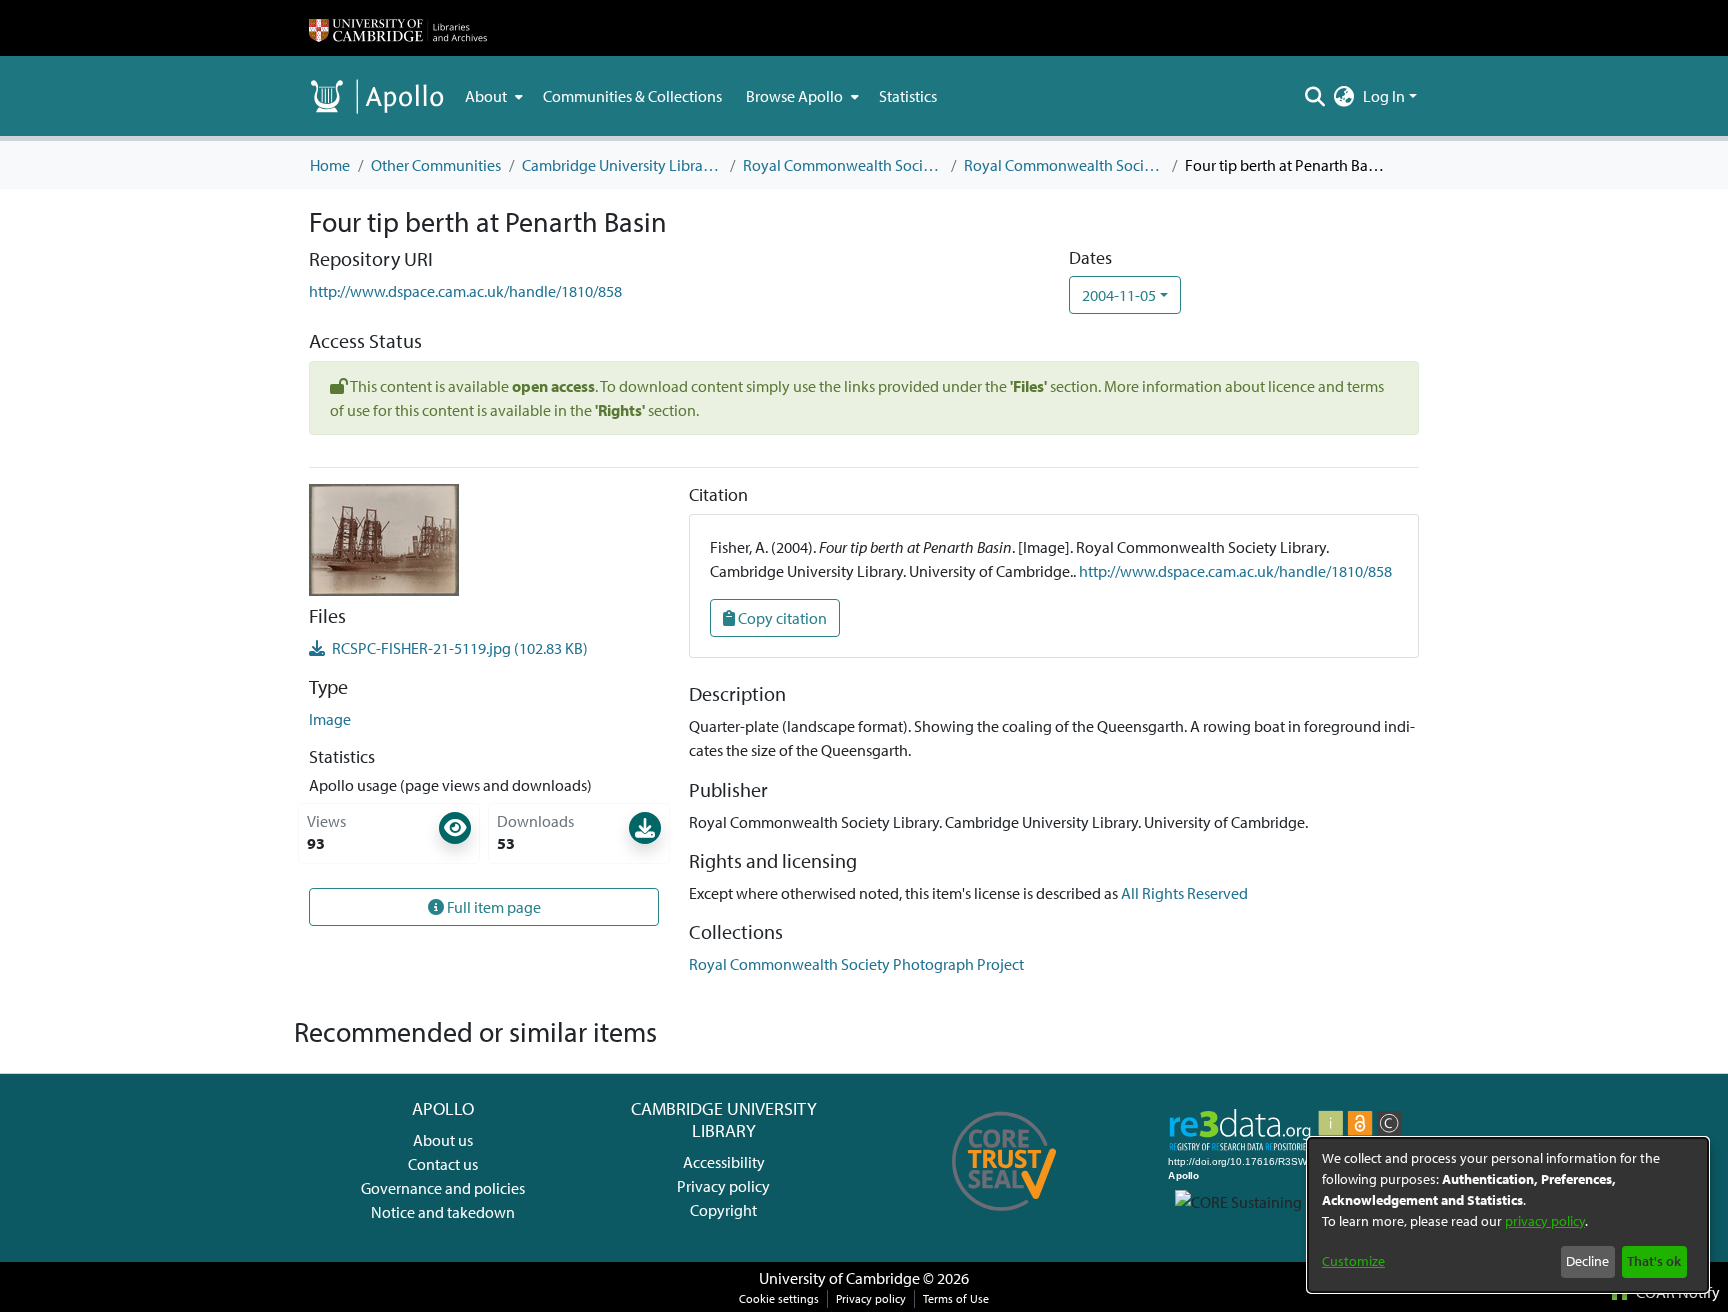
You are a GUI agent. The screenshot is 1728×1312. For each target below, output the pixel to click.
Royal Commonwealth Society (843, 165)
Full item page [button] (492, 907)
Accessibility (724, 1162)
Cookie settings (779, 1298)
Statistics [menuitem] (908, 96)
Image (330, 719)
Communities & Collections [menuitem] (632, 96)
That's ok (1654, 1261)
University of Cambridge (839, 1278)
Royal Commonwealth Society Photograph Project (1064, 165)
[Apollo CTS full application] (1004, 1218)
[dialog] (1508, 1215)
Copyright (723, 1210)
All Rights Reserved (1184, 893)
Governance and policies (443, 1188)
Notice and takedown (443, 1212)
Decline (1587, 1261)
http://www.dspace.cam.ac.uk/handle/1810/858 (465, 291)
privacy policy (1545, 1221)
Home (330, 165)
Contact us (443, 1164)
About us (443, 1140)
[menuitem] (492, 96)
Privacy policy (723, 1186)
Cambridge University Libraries (622, 165)
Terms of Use (956, 1298)
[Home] (398, 28)
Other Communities (436, 165)
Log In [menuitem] (1384, 96)
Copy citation (781, 618)
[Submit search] (1315, 96)
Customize (1353, 1261)
